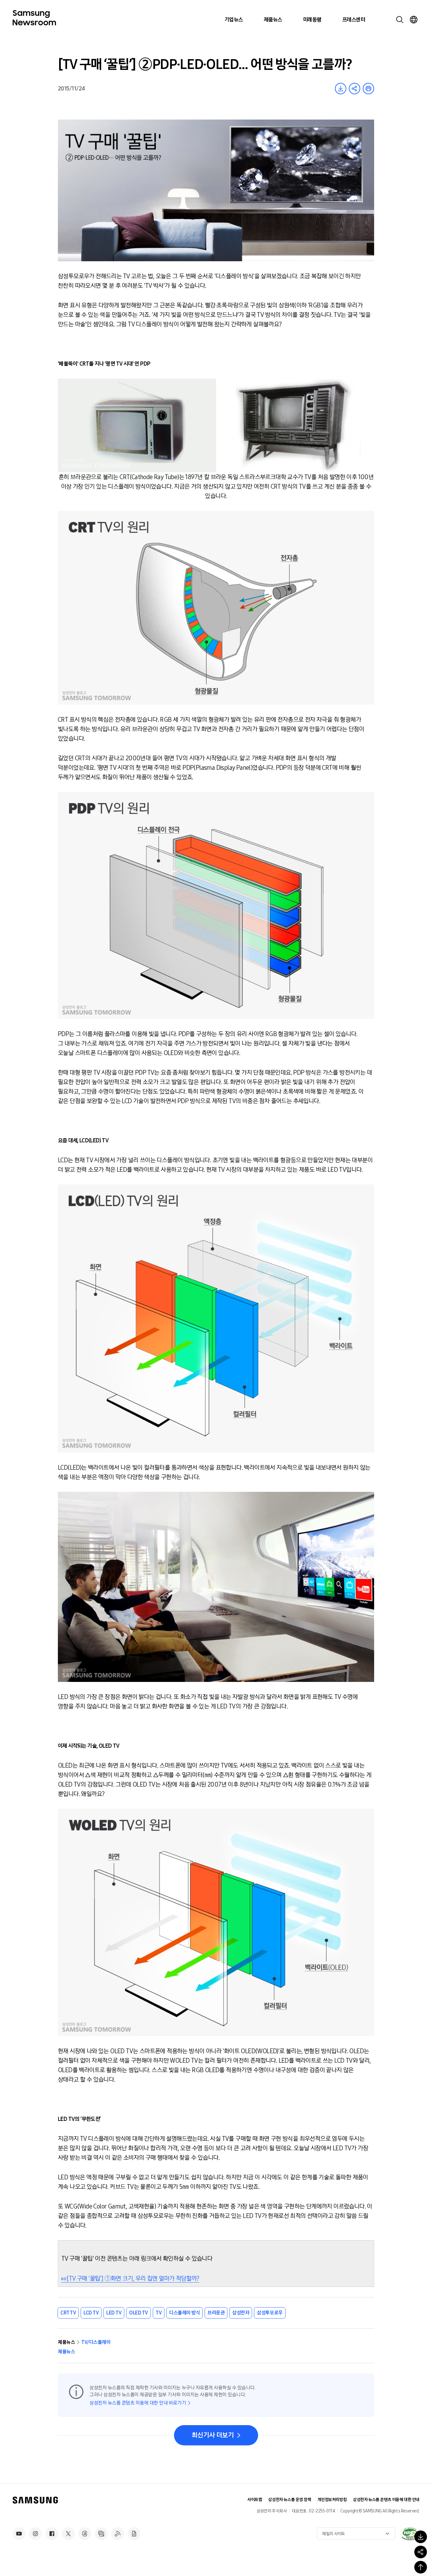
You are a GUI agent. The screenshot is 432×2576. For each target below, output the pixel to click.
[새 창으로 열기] (410, 2534)
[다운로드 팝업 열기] (421, 2537)
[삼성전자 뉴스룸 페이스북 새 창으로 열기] (52, 2534)
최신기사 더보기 (213, 2435)
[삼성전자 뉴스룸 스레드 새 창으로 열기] (85, 2534)
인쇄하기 (368, 89)
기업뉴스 (234, 20)
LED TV (114, 2313)
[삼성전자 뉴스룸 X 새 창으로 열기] (68, 2534)
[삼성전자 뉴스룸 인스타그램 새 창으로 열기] (35, 2534)
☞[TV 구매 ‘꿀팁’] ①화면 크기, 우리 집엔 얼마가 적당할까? (130, 2278)
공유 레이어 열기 (355, 89)
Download (341, 89)
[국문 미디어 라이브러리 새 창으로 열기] (101, 2534)
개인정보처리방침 (332, 2500)
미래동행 (312, 20)
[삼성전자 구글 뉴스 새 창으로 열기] (134, 2534)
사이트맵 (255, 2500)
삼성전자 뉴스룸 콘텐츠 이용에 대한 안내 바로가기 (138, 2403)
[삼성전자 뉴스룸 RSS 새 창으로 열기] (118, 2534)
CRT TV (68, 2313)
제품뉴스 (273, 20)
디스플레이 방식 (185, 2313)
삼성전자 (241, 2313)
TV (159, 2313)
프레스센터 (354, 20)
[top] (421, 2567)
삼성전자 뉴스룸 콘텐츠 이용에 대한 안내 (386, 2500)
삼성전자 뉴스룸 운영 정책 (290, 2500)
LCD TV (91, 2313)
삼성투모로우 (270, 2313)
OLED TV (139, 2313)
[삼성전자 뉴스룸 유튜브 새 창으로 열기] (19, 2534)
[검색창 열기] (400, 20)
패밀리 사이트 (334, 2534)
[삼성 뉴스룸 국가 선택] (414, 20)
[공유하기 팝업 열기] (421, 2552)
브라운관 (216, 2313)
